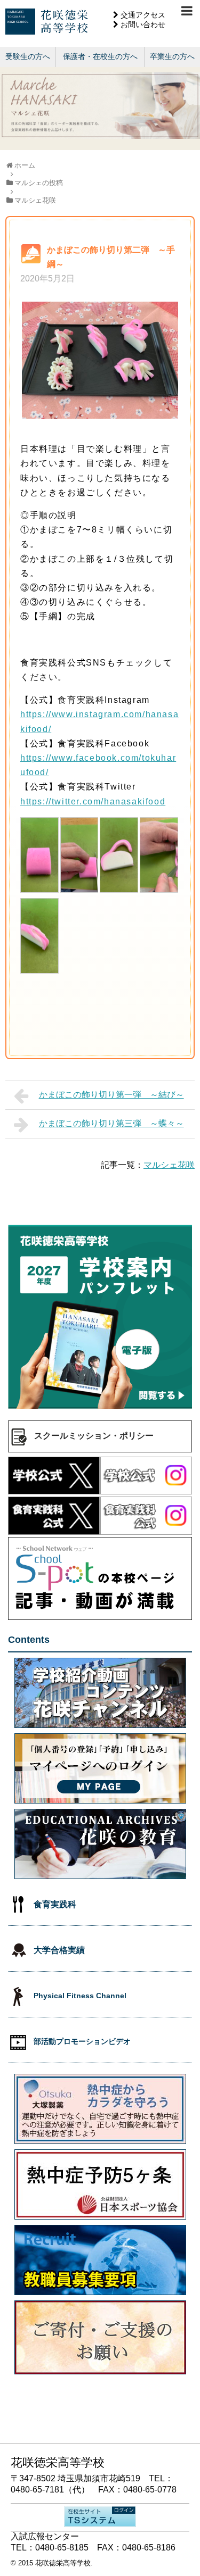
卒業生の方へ (172, 56)
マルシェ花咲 (169, 1165)
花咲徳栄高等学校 (63, 2563)
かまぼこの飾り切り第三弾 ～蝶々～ (111, 1123)
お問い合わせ (143, 24)
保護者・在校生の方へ (100, 56)
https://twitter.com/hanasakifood (93, 801)
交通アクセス (143, 15)
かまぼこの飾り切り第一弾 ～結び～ (111, 1095)
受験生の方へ (28, 56)
